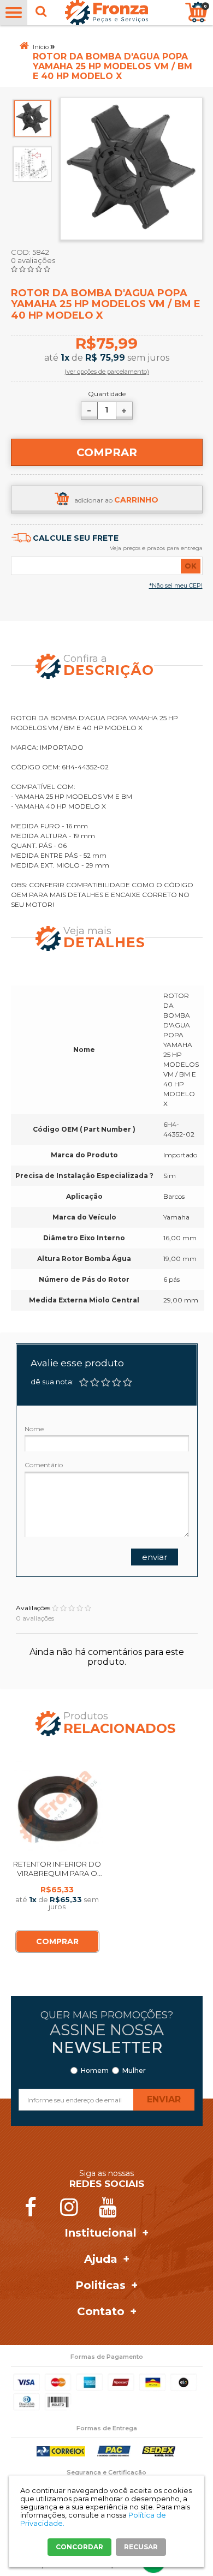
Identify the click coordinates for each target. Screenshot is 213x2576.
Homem (95, 2071)
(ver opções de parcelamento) (107, 372)
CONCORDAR (79, 2547)
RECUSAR (141, 2547)
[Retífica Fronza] (106, 13)
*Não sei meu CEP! (176, 585)
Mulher (134, 2071)
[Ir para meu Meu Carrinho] (196, 12)
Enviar (155, 1557)
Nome (34, 1429)
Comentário (44, 1465)
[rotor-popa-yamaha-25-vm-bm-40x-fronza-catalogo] (32, 163)
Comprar (107, 452)
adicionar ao (116, 500)
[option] (32, 118)
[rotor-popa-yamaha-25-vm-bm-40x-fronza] (32, 118)
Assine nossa (107, 2039)
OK (191, 566)
